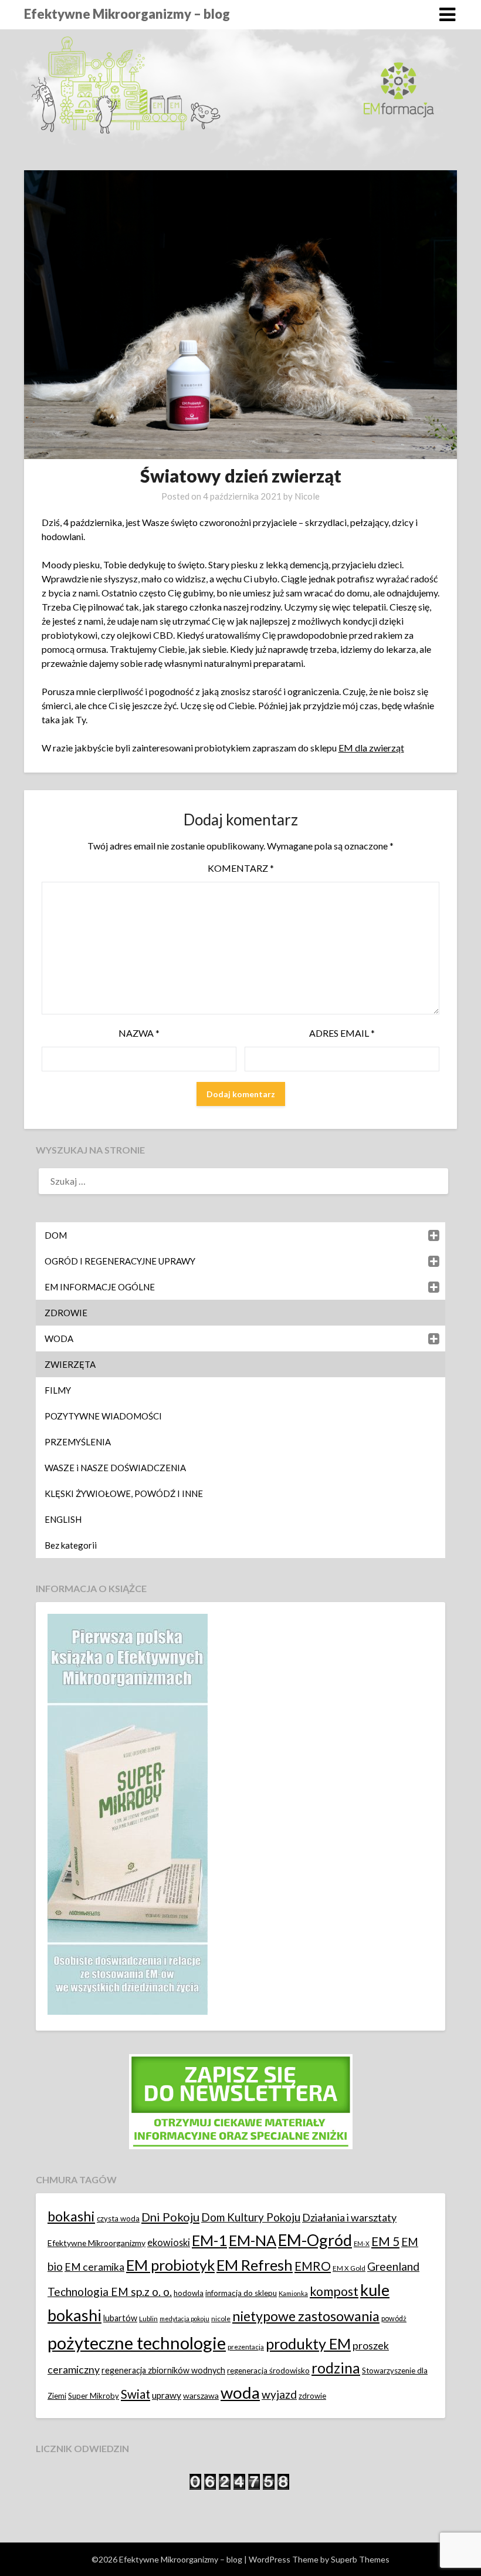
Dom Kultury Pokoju (251, 2217)
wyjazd (279, 2394)
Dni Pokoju (170, 2217)
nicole (221, 2319)
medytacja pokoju (184, 2319)
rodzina (336, 2368)
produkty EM (308, 2344)
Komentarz (241, 868)
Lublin (148, 2319)
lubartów (120, 2318)
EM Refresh (255, 2265)
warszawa (201, 2395)
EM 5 (385, 2241)
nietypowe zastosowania (306, 2316)
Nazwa (139, 1033)
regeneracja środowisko (268, 2371)
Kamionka (293, 2293)
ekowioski (169, 2242)
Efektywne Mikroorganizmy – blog (127, 14)
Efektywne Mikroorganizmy (96, 2243)
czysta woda (118, 2218)
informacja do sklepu (241, 2293)
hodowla (189, 2293)
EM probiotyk (170, 2265)
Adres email (342, 1033)
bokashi (71, 2216)
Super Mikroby (94, 2396)
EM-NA (253, 2240)
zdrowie (312, 2396)
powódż (394, 2319)
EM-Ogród (315, 2240)
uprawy (167, 2395)
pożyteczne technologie (137, 2343)
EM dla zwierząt (371, 748)
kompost (334, 2291)
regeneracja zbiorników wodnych (163, 2370)
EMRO (313, 2266)
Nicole (307, 496)
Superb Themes (360, 2559)
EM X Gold (349, 2268)
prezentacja (246, 2347)
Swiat (136, 2394)
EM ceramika (94, 2267)
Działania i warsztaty (349, 2217)
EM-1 (209, 2240)
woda (240, 2393)
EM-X (362, 2243)
